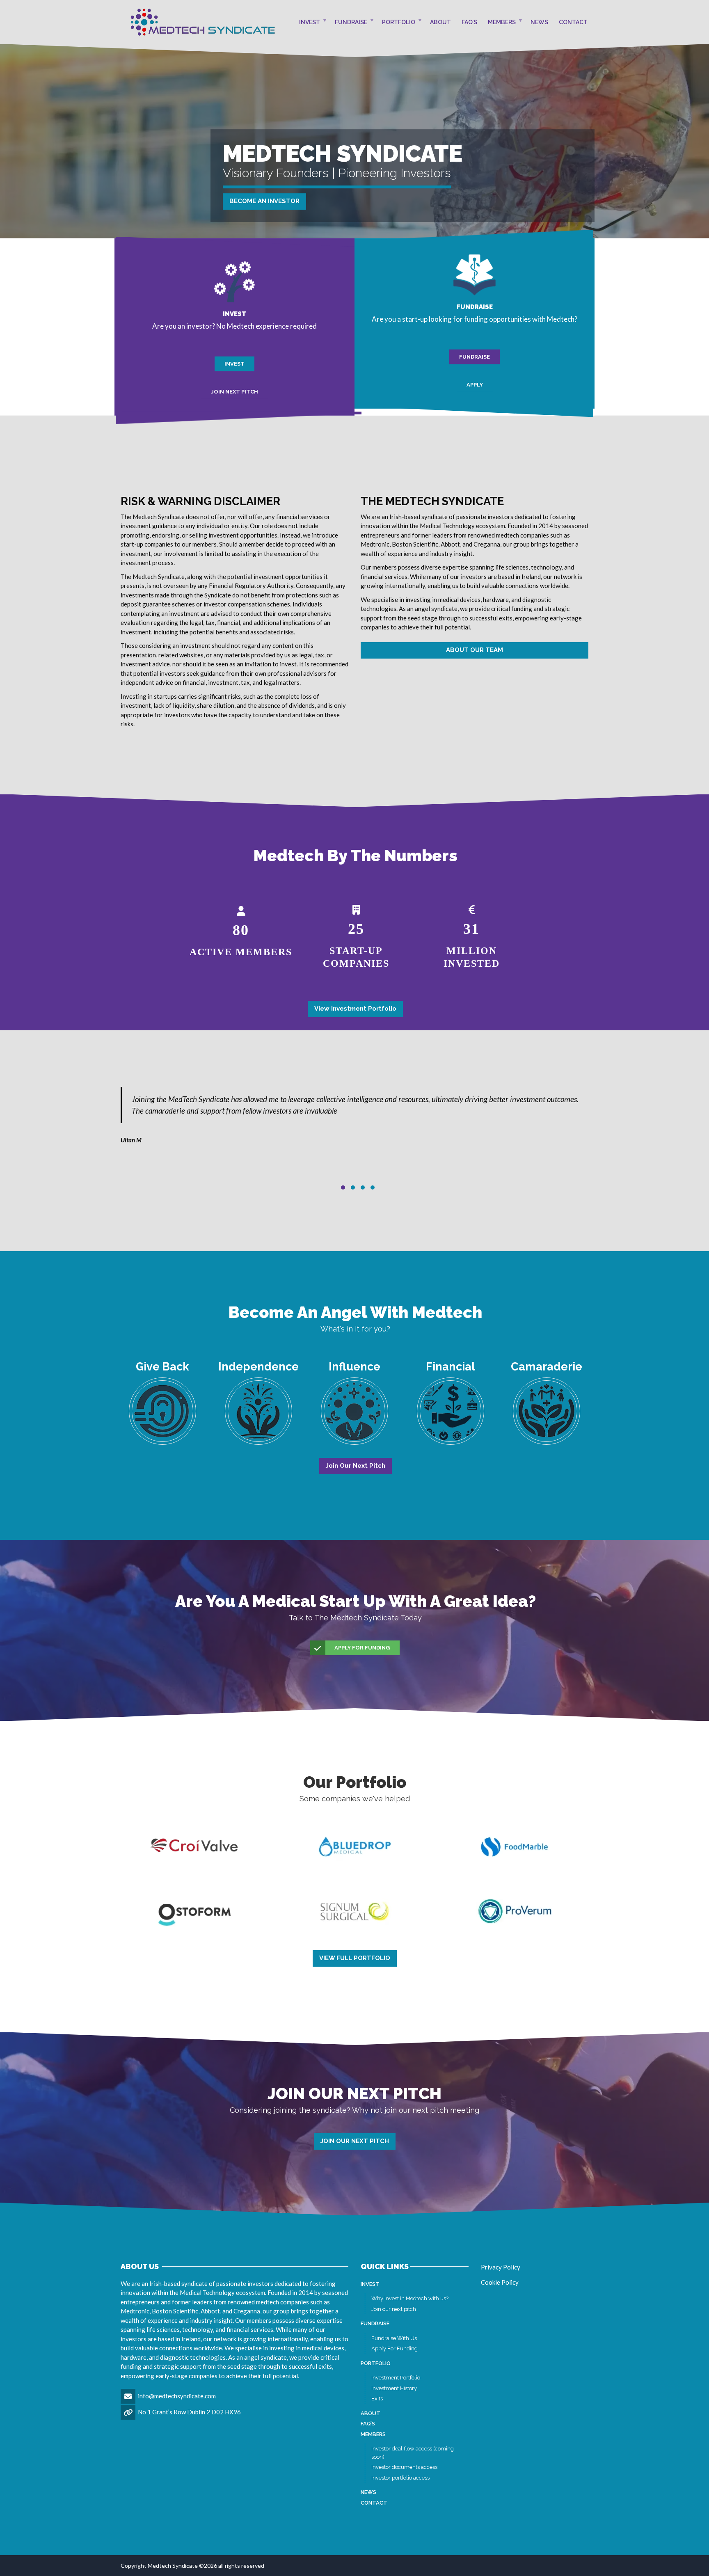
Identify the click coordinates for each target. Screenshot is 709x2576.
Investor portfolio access (400, 2478)
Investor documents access (404, 2467)
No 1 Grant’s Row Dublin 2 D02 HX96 (189, 2412)
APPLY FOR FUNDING (362, 1648)
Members (502, 22)
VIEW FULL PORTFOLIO (355, 1958)
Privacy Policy (501, 2267)
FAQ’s (469, 22)
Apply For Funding (395, 2348)
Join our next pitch (394, 2309)
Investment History (394, 2388)
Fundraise (351, 22)
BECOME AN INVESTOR (264, 201)
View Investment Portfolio (355, 1009)
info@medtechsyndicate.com (177, 2396)
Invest (310, 22)
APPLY (475, 384)
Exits (377, 2399)
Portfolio (399, 22)
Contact (573, 22)
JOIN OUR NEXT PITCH (355, 2141)
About (440, 22)
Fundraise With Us (394, 2338)
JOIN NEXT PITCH (234, 391)
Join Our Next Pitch (356, 1466)
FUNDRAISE (475, 357)
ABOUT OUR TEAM (475, 650)
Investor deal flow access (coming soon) (413, 2453)
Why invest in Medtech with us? (410, 2298)
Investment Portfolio (396, 2378)
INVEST (234, 364)
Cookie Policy (500, 2282)
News (539, 22)
